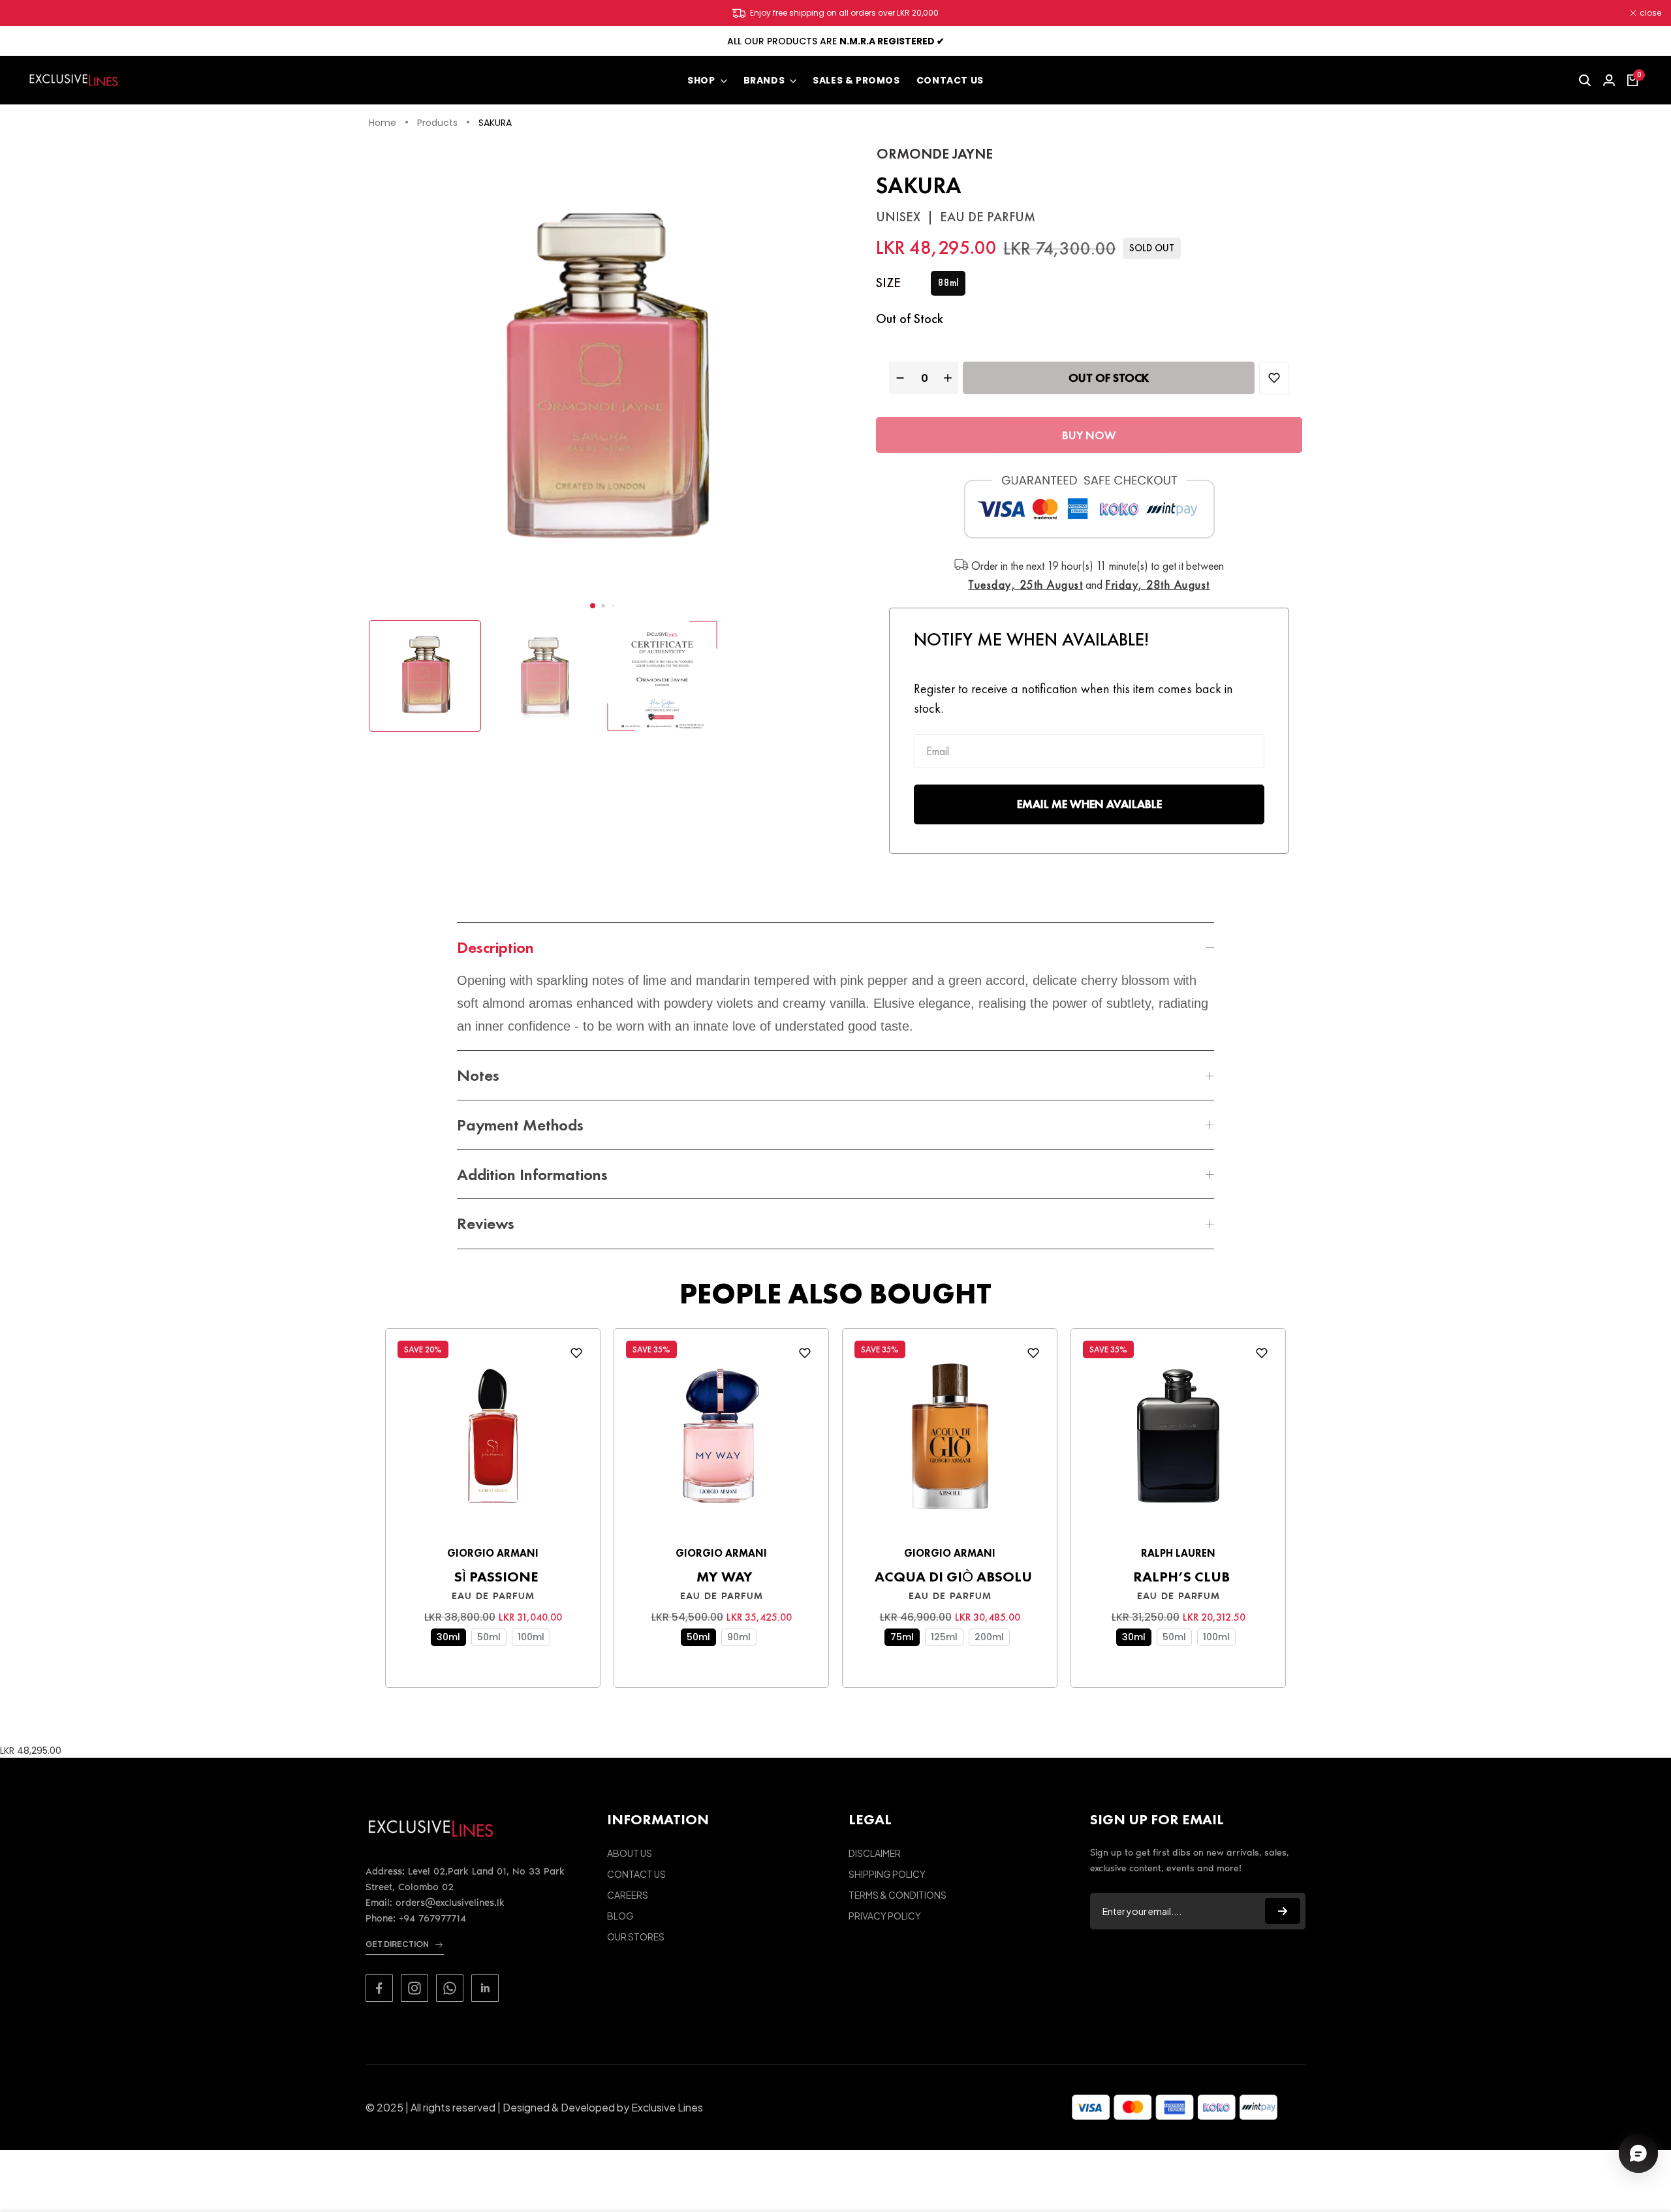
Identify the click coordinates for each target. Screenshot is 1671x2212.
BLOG (620, 1916)
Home (383, 123)
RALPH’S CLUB (1181, 1577)
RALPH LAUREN (1178, 1553)
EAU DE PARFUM (493, 1596)
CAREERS (628, 1895)
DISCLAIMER (875, 1853)
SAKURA (495, 123)
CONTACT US (636, 1874)
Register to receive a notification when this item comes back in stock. (1073, 698)
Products (437, 123)
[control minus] (898, 378)
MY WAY (725, 1577)
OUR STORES (636, 1937)
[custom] (379, 1988)
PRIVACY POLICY (885, 1916)
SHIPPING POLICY (887, 1874)
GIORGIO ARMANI (493, 1553)
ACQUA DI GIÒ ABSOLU (953, 1577)
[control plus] (949, 378)
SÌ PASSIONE (496, 1577)
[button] (593, 606)
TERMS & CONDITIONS (898, 1895)
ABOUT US (630, 1853)
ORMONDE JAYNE (935, 154)
